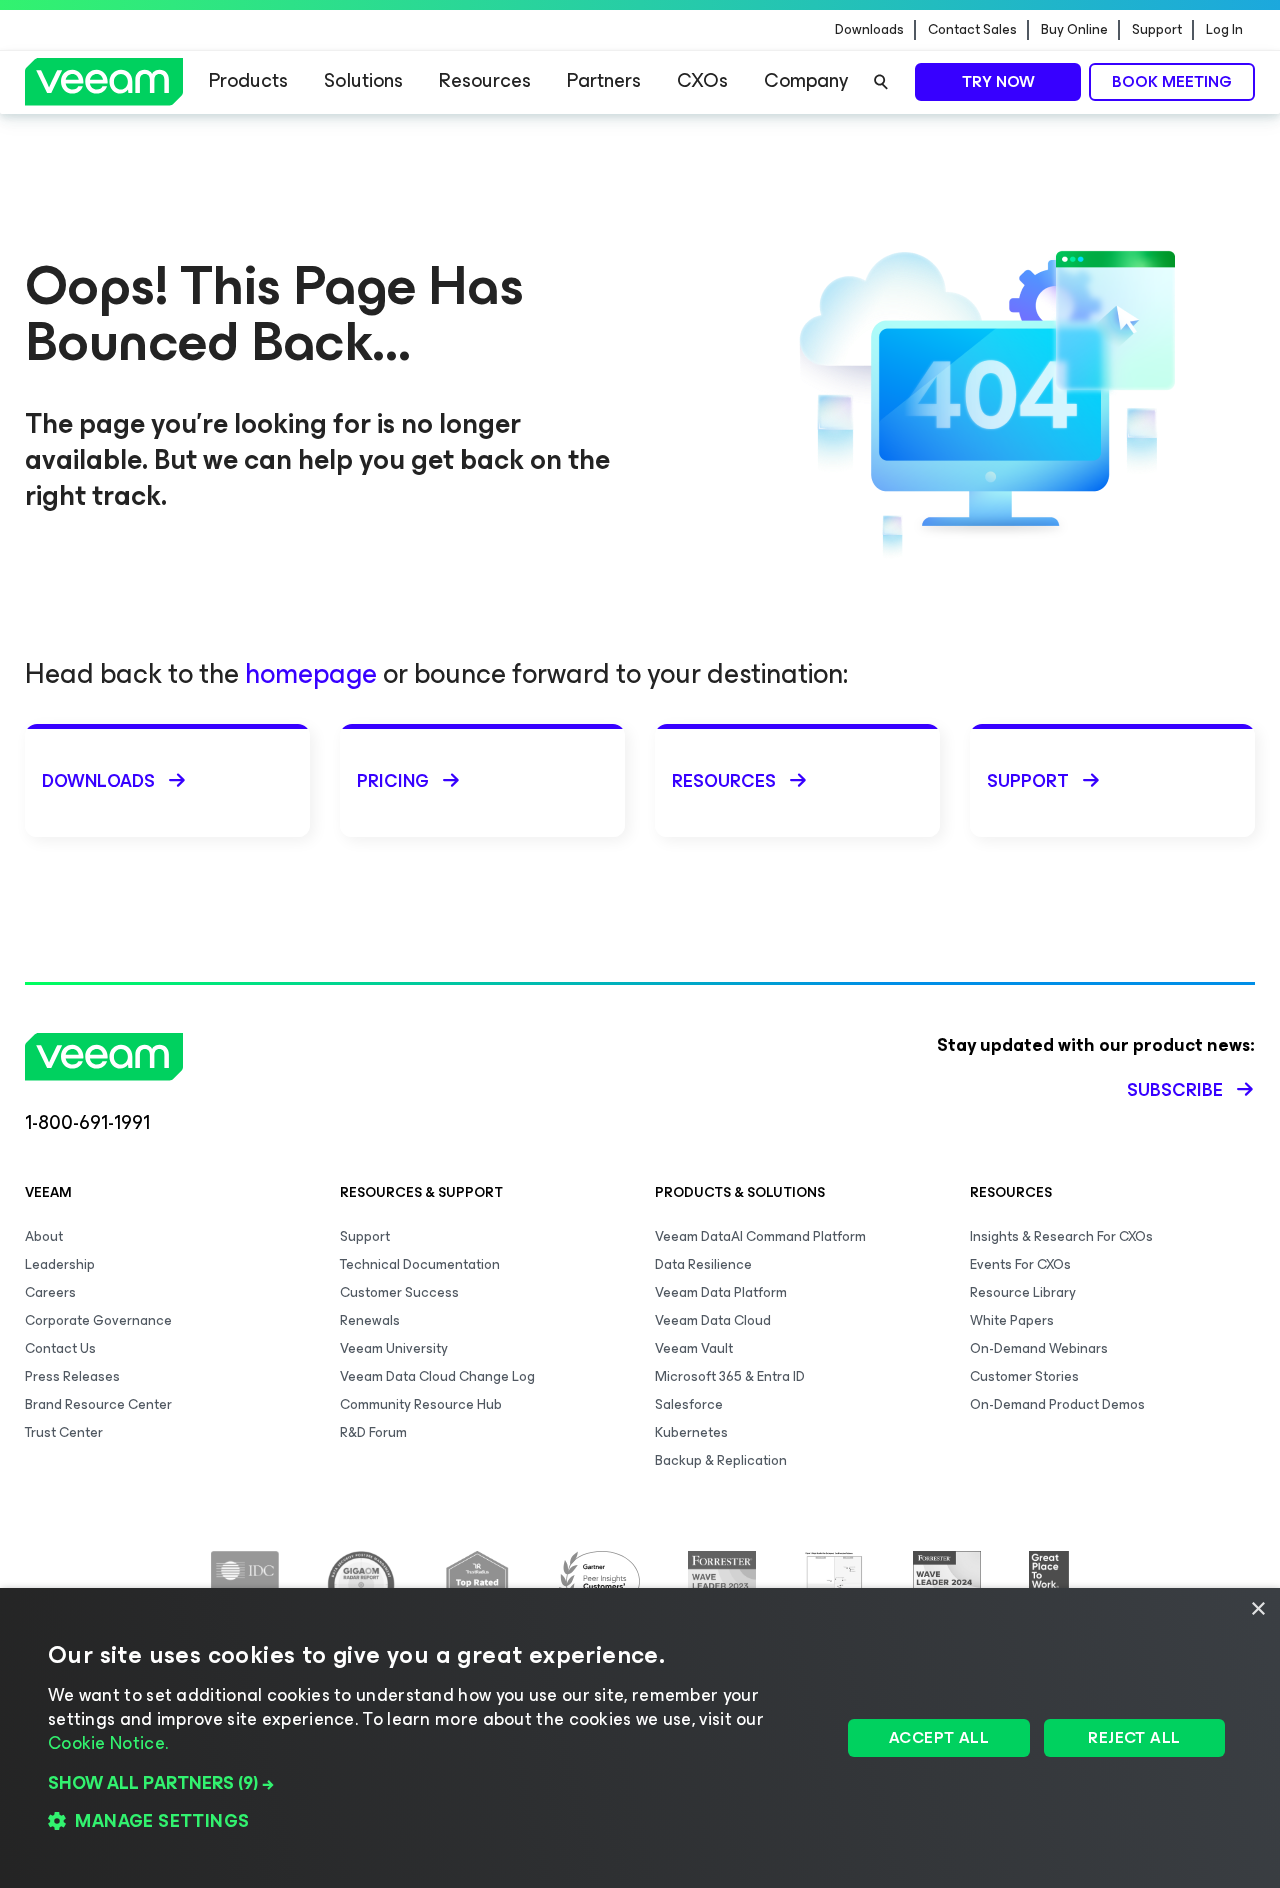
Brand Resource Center (98, 1404)
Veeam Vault (694, 1348)
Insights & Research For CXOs (1061, 1236)
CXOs (702, 80)
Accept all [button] (939, 1737)
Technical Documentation (420, 1264)
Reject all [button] (1134, 1737)
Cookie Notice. (108, 1743)
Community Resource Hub (421, 1404)
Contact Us (60, 1348)
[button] (433, 1783)
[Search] (881, 82)
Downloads (869, 30)
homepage (311, 673)
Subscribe (1175, 1090)
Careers (50, 1292)
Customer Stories (1024, 1376)
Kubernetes (691, 1432)
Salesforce (689, 1404)
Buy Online (1074, 30)
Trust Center (64, 1432)
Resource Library (1023, 1292)
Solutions (363, 80)
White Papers (1012, 1320)
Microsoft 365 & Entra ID (730, 1376)
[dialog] (640, 1738)
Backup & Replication (721, 1460)
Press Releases (72, 1376)
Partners (604, 80)
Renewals (370, 1320)
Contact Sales (972, 30)
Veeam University (394, 1348)
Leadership (60, 1264)
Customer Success (399, 1292)
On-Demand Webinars (1039, 1348)
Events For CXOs (1020, 1264)
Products (248, 80)
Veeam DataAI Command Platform (760, 1236)
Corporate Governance (98, 1320)
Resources (485, 80)
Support (1157, 30)
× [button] (1257, 1609)
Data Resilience (703, 1264)
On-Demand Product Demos (1057, 1404)
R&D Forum (373, 1432)
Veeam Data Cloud (713, 1320)
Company (806, 80)
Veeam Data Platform (721, 1292)
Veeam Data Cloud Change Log (437, 1376)
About (44, 1236)
